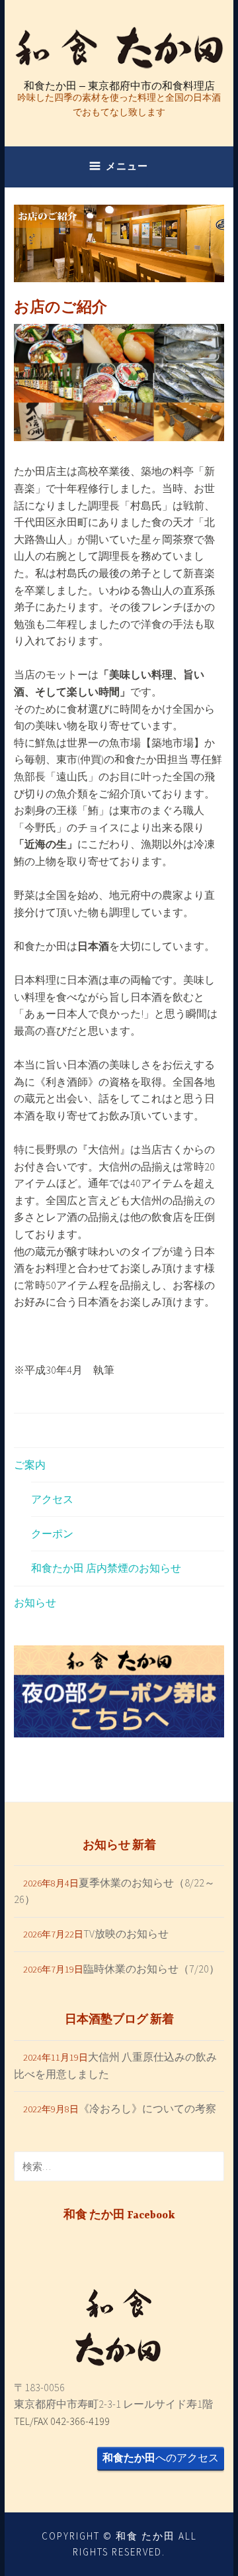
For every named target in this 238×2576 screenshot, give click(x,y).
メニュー (127, 166)
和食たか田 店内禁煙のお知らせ (106, 1568)
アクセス (52, 1499)
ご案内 (30, 1465)
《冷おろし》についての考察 (147, 2108)
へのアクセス (161, 2457)
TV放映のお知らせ (126, 1933)
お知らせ (35, 1602)
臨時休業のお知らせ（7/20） (151, 1969)
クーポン (52, 1533)
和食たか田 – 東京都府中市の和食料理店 (119, 86)
